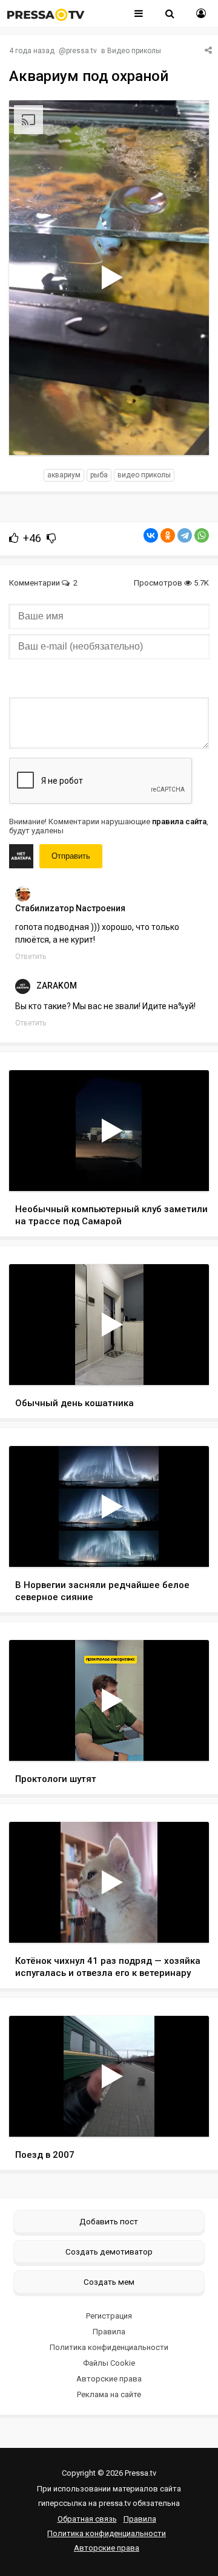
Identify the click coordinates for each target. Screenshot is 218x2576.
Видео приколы (134, 51)
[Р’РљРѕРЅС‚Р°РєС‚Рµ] (151, 535)
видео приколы (144, 475)
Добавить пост (109, 2221)
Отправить (71, 856)
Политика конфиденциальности (109, 2347)
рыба (99, 475)
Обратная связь (87, 2519)
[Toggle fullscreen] (186, 434)
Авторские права (109, 2379)
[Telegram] (185, 535)
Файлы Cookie (109, 2363)
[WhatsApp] (202, 535)
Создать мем (109, 2282)
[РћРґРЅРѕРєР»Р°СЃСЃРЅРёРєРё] (168, 535)
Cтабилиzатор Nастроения (70, 908)
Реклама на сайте (109, 2394)
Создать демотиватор (109, 2252)
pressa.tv (81, 51)
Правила (109, 2332)
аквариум (64, 475)
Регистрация (109, 2316)
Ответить (31, 957)
